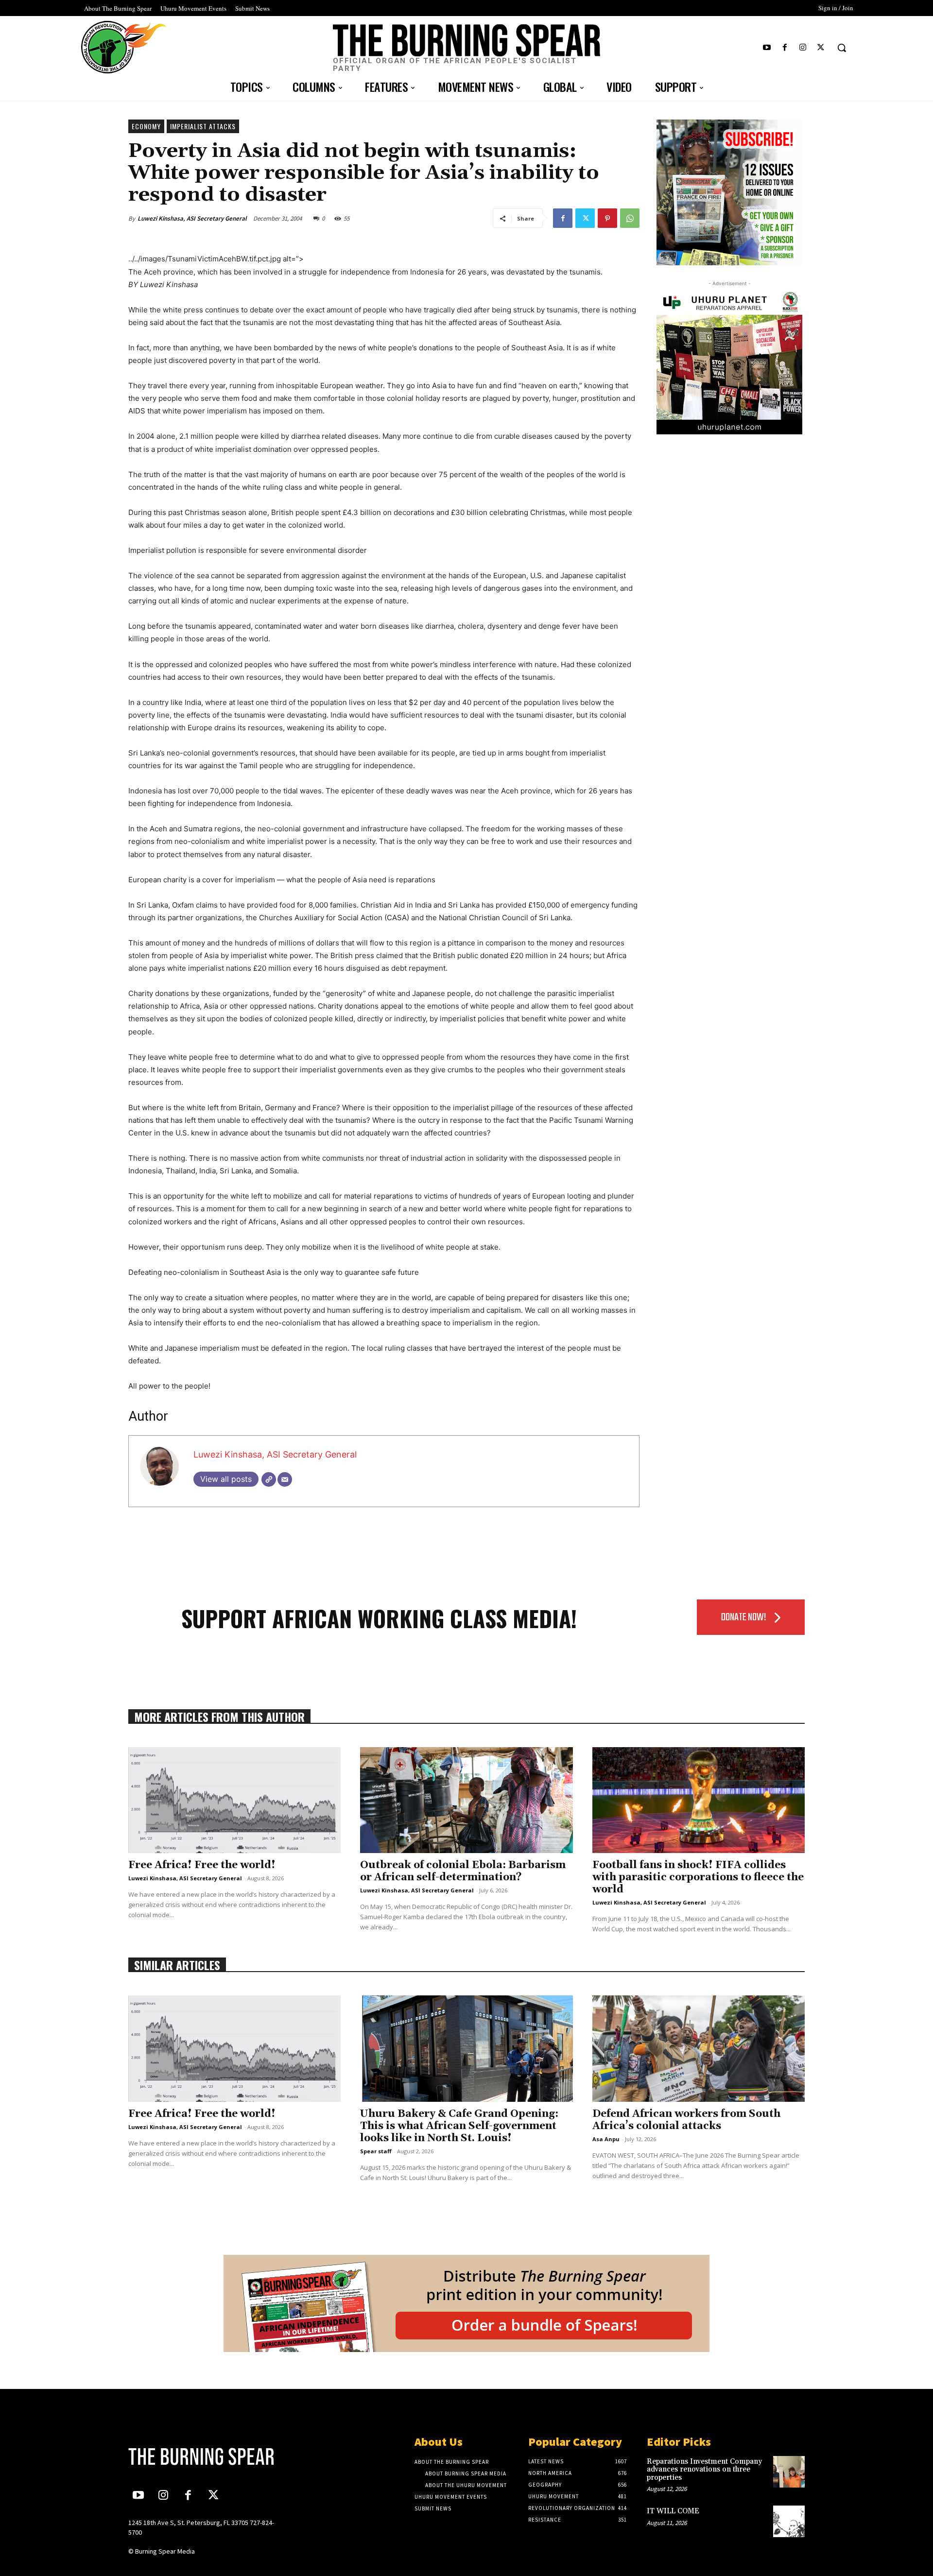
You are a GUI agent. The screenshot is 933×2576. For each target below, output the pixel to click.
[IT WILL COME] (789, 2521)
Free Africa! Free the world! (202, 1865)
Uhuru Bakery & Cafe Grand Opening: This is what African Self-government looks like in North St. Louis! (459, 2126)
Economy (146, 126)
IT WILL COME (673, 2511)
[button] (842, 48)
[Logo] (207, 2456)
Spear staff (376, 2151)
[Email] (285, 1479)
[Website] (269, 1479)
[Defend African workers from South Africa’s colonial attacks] (699, 2049)
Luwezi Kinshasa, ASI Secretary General (192, 218)
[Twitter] (821, 48)
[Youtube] (767, 48)
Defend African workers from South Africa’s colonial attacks (686, 2120)
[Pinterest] (607, 218)
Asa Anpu (606, 2139)
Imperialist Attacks (203, 126)
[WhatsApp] (630, 218)
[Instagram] (803, 48)
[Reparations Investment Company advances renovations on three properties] (789, 2472)
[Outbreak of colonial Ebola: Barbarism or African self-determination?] (466, 1800)
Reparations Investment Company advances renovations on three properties (704, 2470)
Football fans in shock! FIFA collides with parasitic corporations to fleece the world (698, 1877)
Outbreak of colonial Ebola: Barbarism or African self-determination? (463, 1871)
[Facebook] (785, 48)
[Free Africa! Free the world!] (234, 1800)
